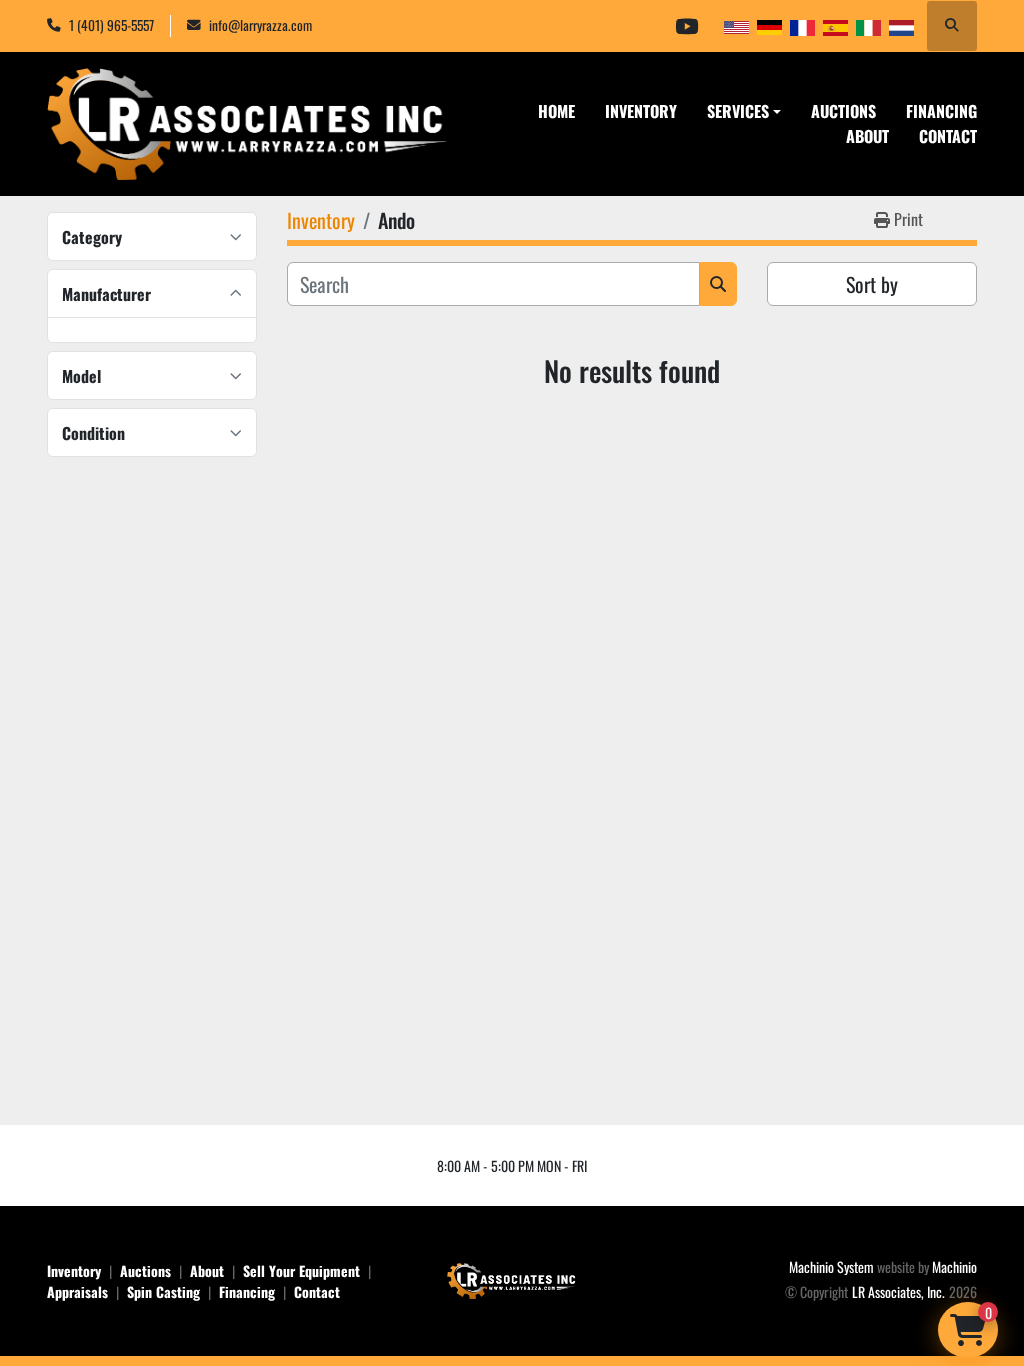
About (867, 136)
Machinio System (831, 1266)
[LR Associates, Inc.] (512, 1278)
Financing (941, 111)
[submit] (718, 284)
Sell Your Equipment (301, 1270)
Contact (948, 136)
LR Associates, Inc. (898, 1291)
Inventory (641, 111)
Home (556, 111)
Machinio (954, 1266)
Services (738, 111)
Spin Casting (163, 1291)
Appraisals (77, 1291)
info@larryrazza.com (260, 25)
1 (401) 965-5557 (111, 25)
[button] (744, 111)
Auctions (843, 111)
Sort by (872, 284)
